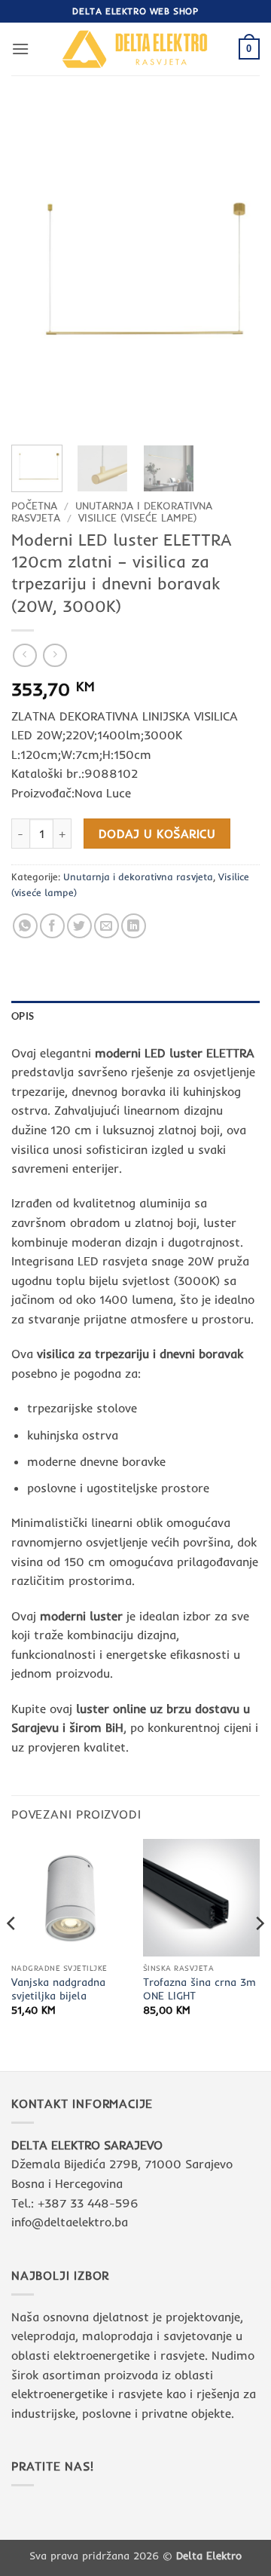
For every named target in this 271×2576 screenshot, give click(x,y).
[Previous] (35, 269)
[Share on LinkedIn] (134, 926)
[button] (20, 49)
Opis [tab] (23, 1016)
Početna (34, 505)
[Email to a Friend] (107, 926)
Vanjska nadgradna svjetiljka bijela (58, 1989)
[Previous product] (55, 655)
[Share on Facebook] (52, 926)
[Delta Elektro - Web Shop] (135, 49)
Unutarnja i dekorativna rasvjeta (138, 877)
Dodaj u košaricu (157, 834)
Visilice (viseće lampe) (138, 517)
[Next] (236, 269)
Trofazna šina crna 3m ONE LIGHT (199, 1989)
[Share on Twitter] (79, 926)
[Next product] (24, 655)
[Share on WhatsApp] (25, 926)
